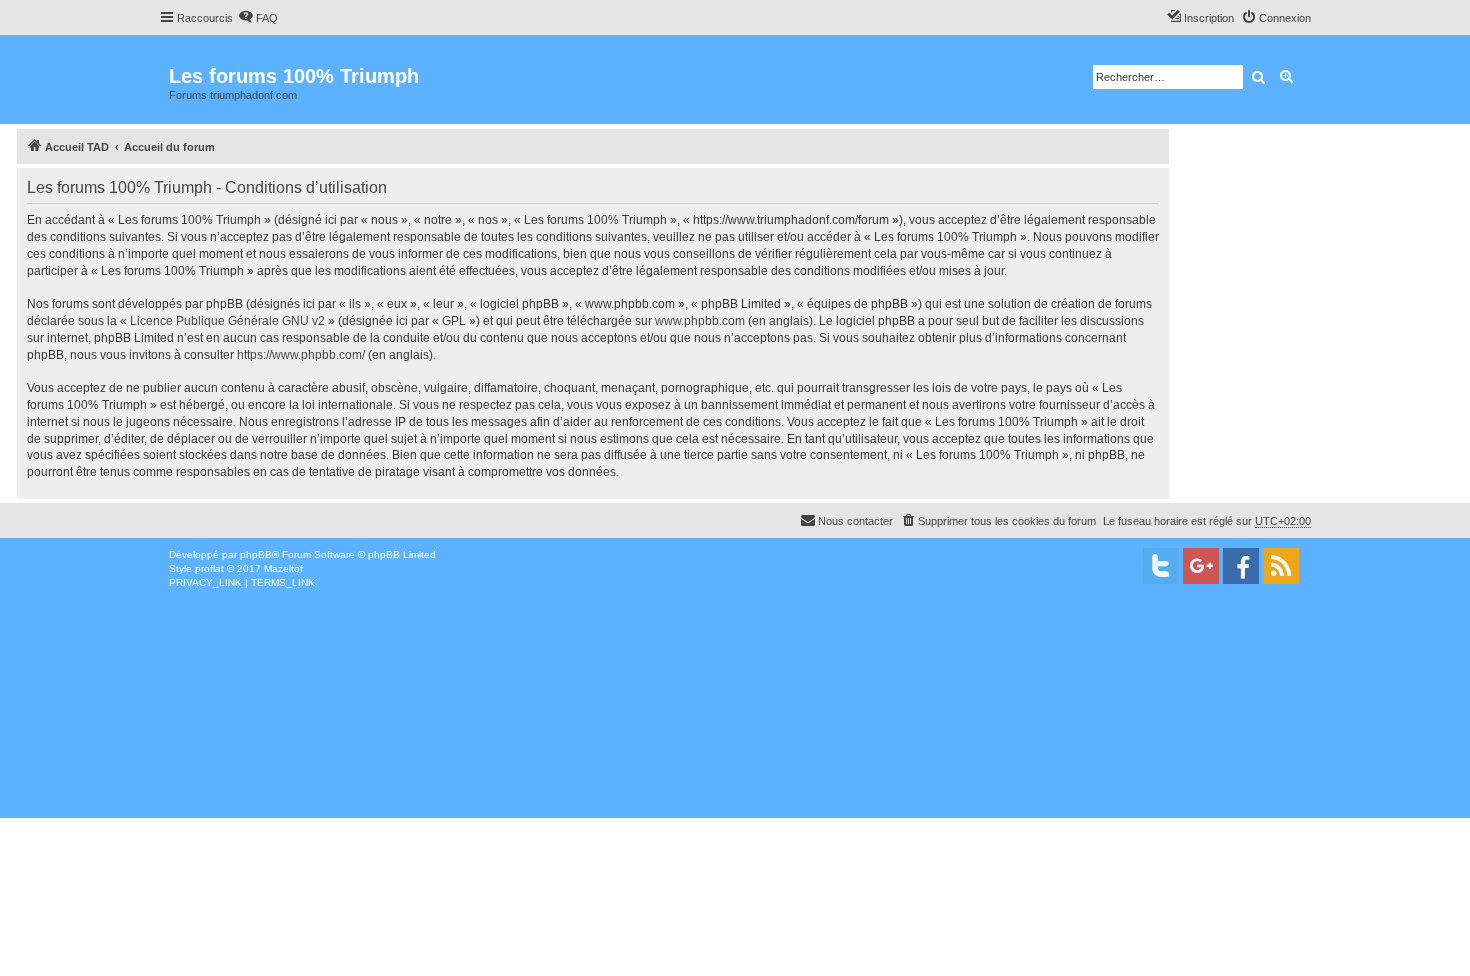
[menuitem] (258, 18)
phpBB (256, 554)
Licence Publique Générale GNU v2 (227, 321)
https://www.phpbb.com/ (301, 355)
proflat (209, 568)
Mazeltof (283, 568)
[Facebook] (1241, 566)
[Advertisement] (600, 740)
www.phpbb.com (700, 321)
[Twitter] (1161, 566)
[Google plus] (1201, 566)
